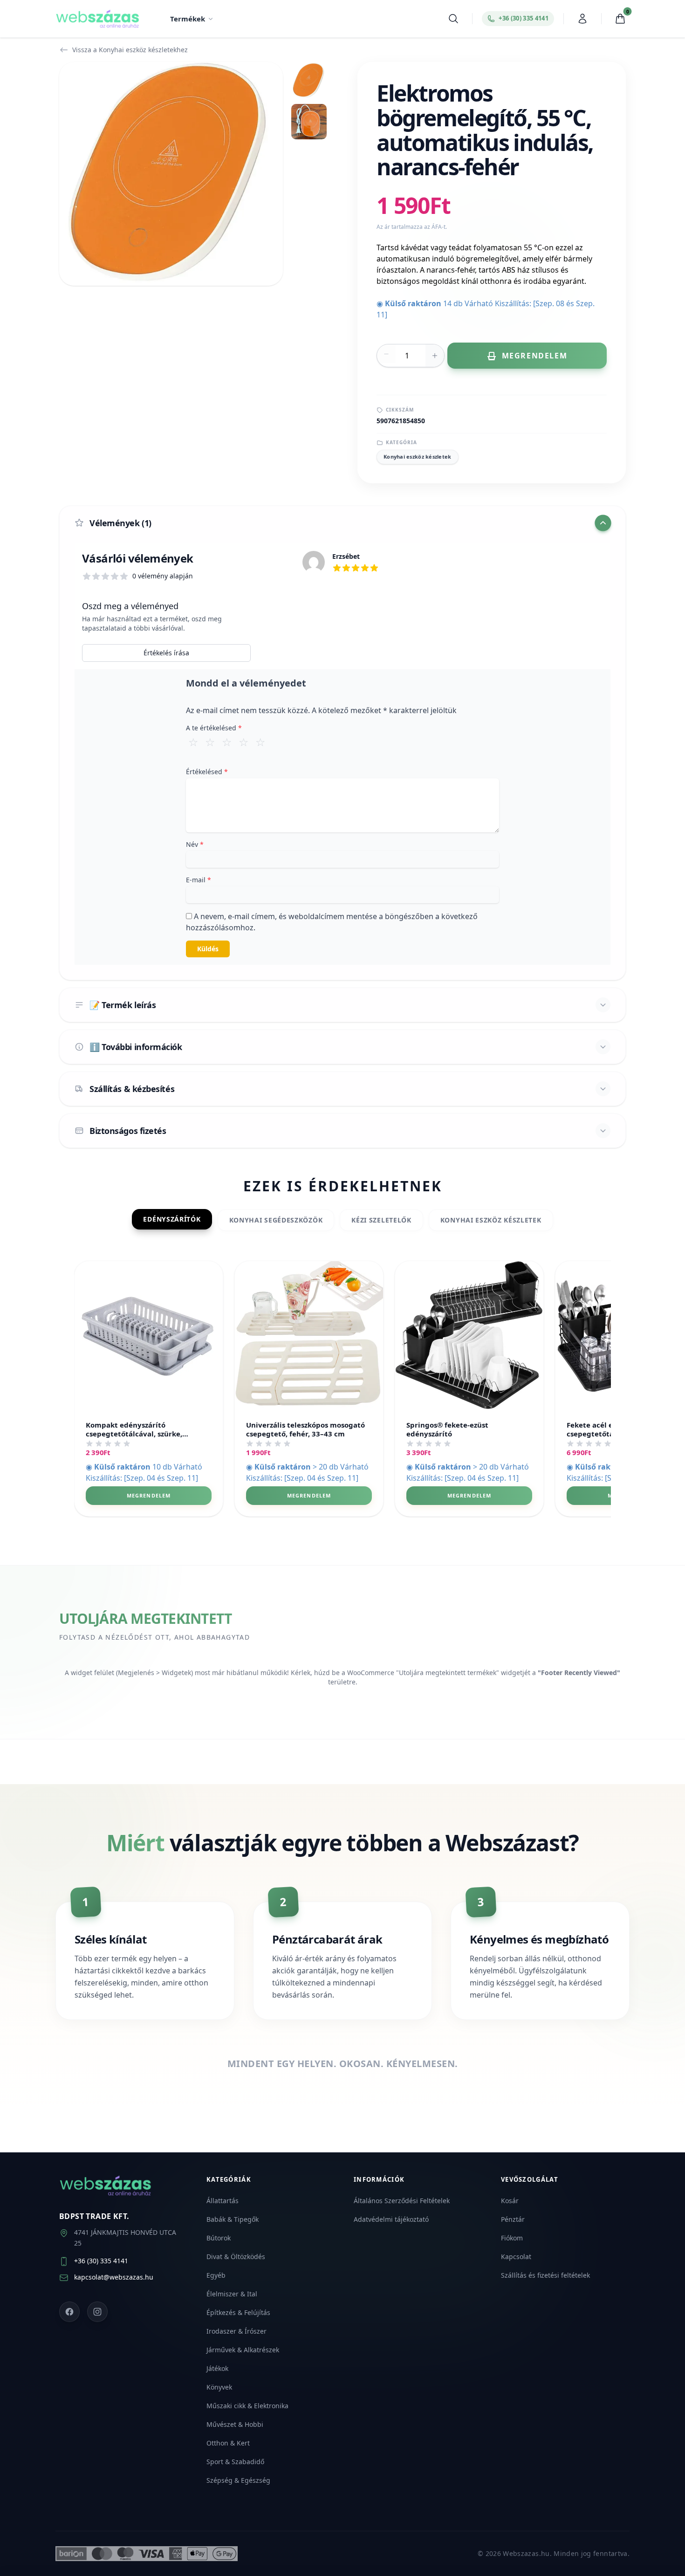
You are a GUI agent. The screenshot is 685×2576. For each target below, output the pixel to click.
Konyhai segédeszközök (276, 1220)
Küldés (208, 949)
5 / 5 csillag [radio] (260, 742)
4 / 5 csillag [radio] (244, 742)
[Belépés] (582, 19)
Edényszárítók (172, 1219)
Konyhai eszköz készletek (418, 457)
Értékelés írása (166, 653)
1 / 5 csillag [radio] (193, 742)
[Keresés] (453, 19)
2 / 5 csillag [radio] (210, 742)
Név (195, 844)
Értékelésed (207, 772)
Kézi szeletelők (381, 1220)
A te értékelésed (214, 728)
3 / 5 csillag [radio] (227, 742)
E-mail (199, 880)
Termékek (188, 19)
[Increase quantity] (435, 356)
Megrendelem (149, 1495)
